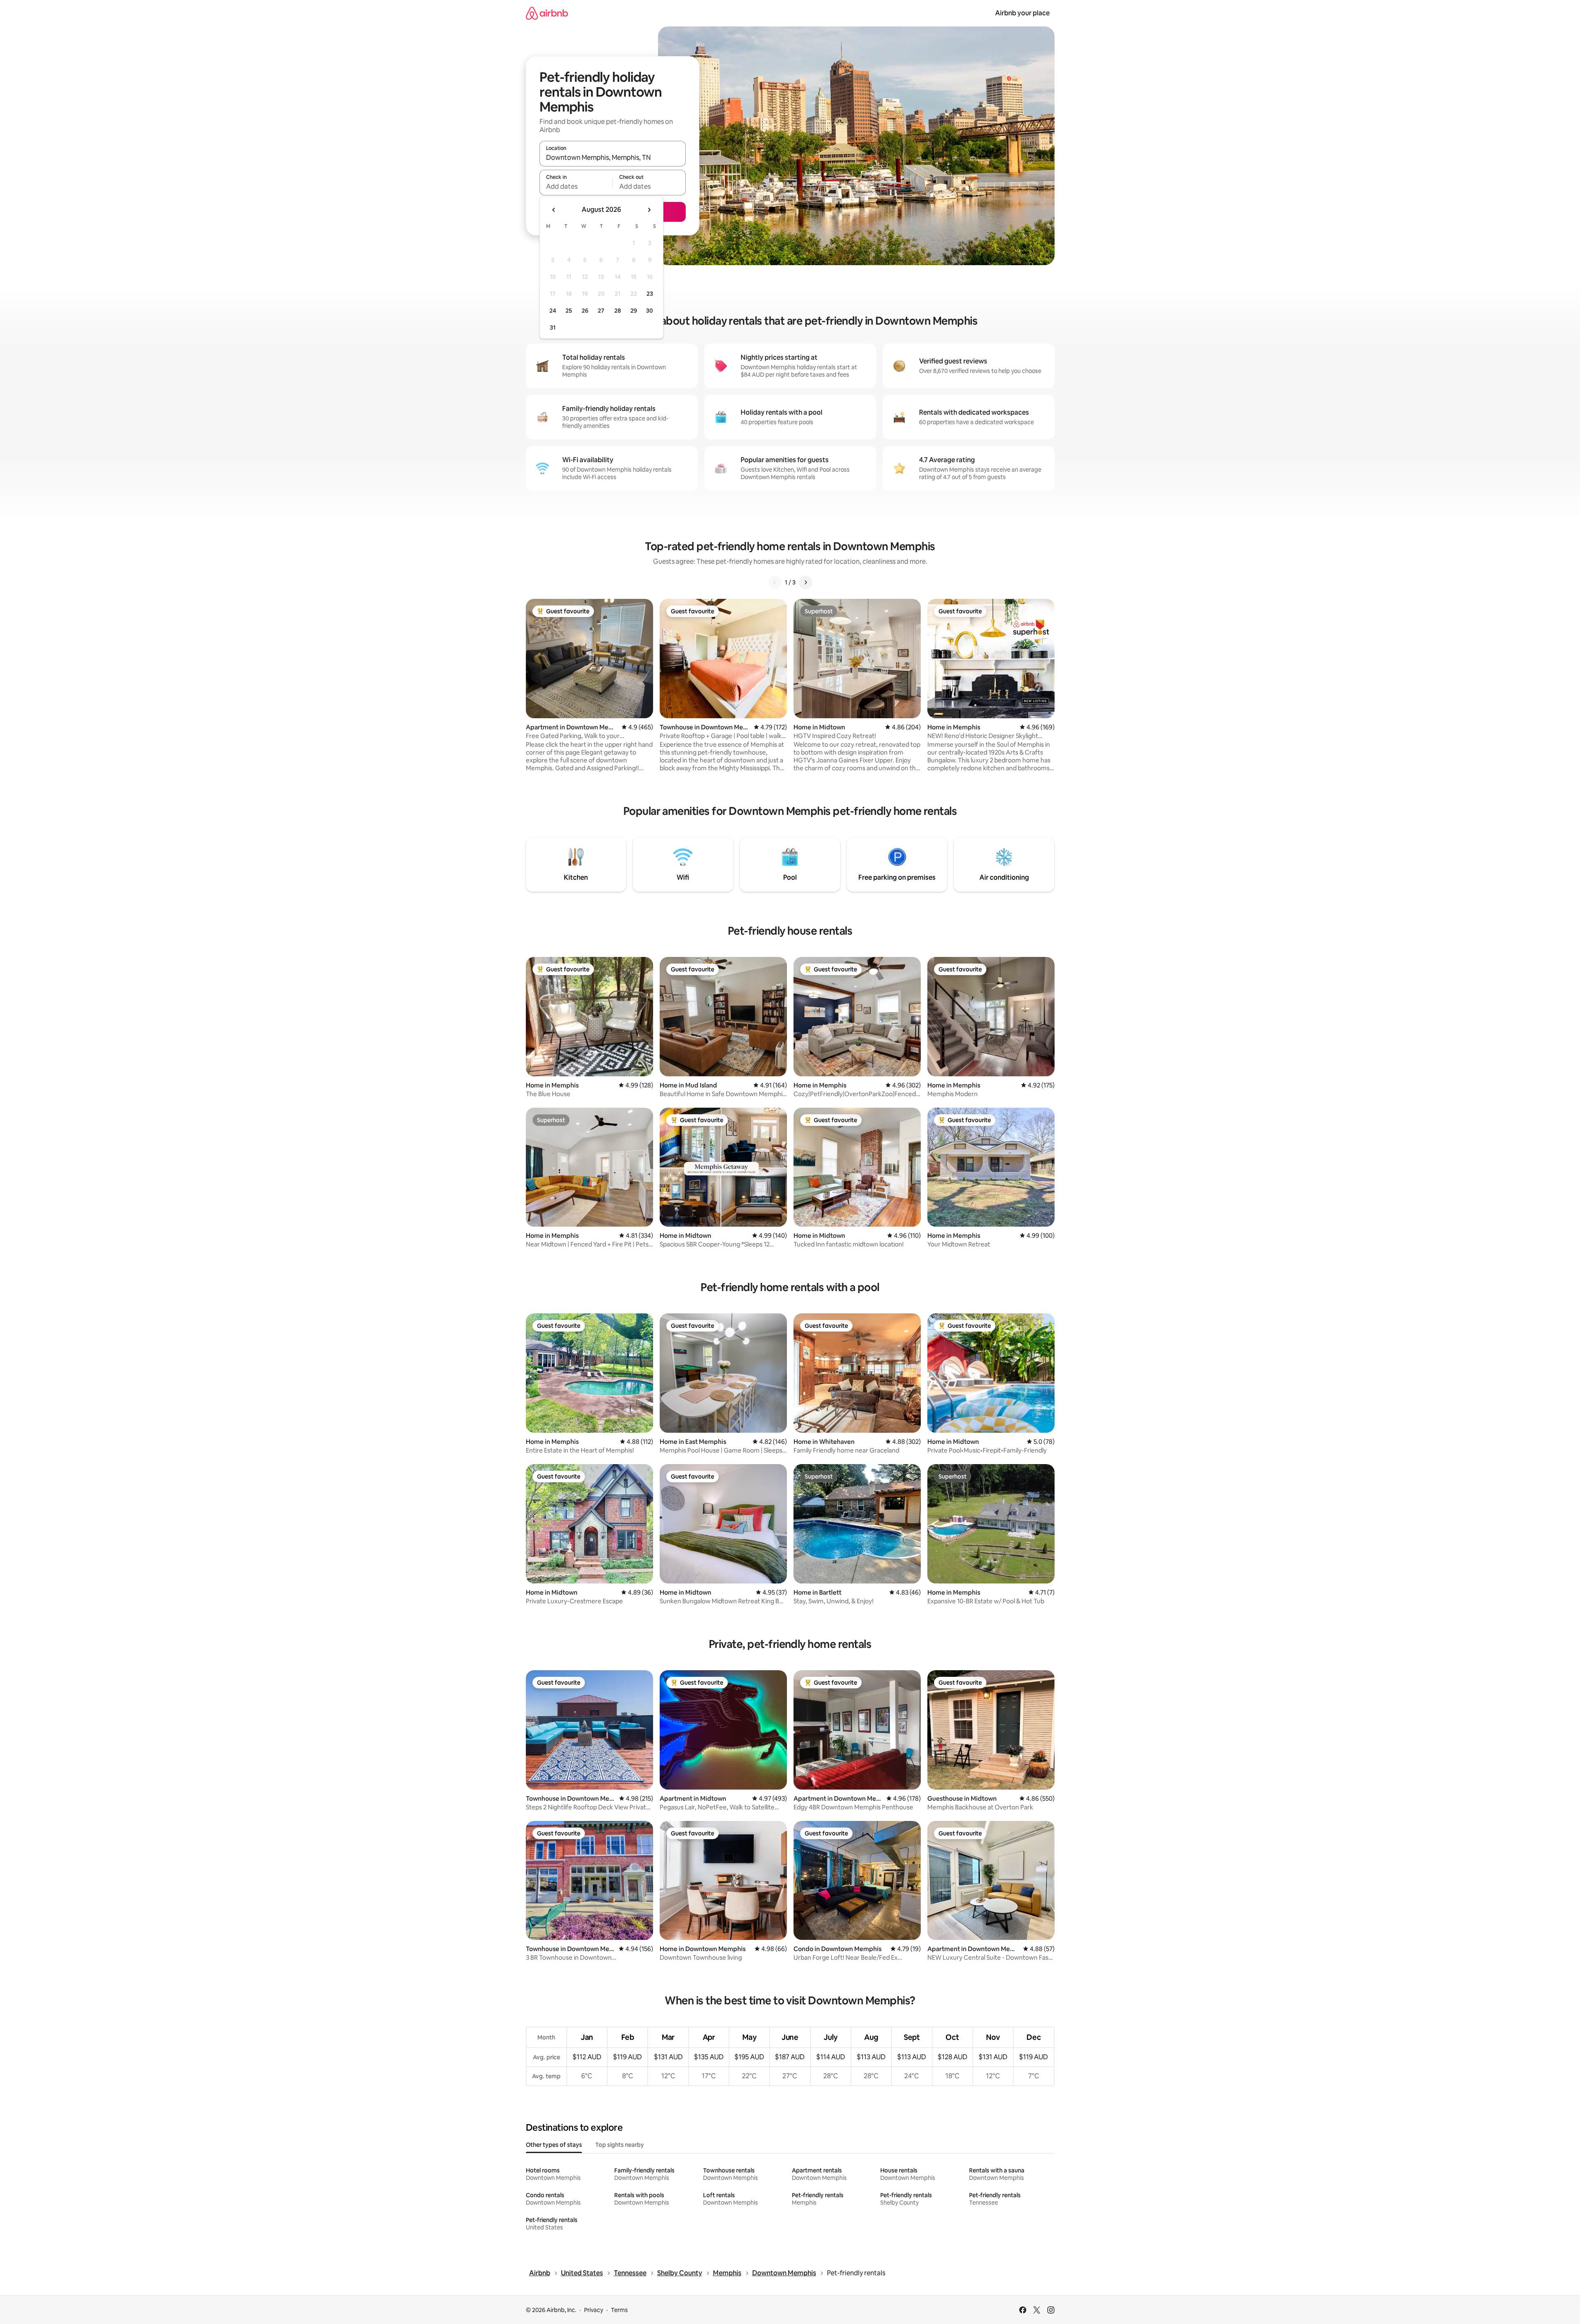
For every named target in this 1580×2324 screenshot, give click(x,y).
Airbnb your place (1022, 13)
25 (569, 311)
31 (553, 328)
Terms (619, 2310)
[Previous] (775, 582)
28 (618, 311)
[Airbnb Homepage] (547, 13)
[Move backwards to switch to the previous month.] (554, 210)
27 (601, 311)
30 (650, 311)
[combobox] (613, 157)
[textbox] (576, 186)
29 (634, 311)
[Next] (805, 582)
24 (553, 311)
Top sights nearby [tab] (620, 2145)
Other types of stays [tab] (554, 2145)
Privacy (594, 2310)
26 (585, 311)
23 (650, 294)
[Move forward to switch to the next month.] (649, 210)
